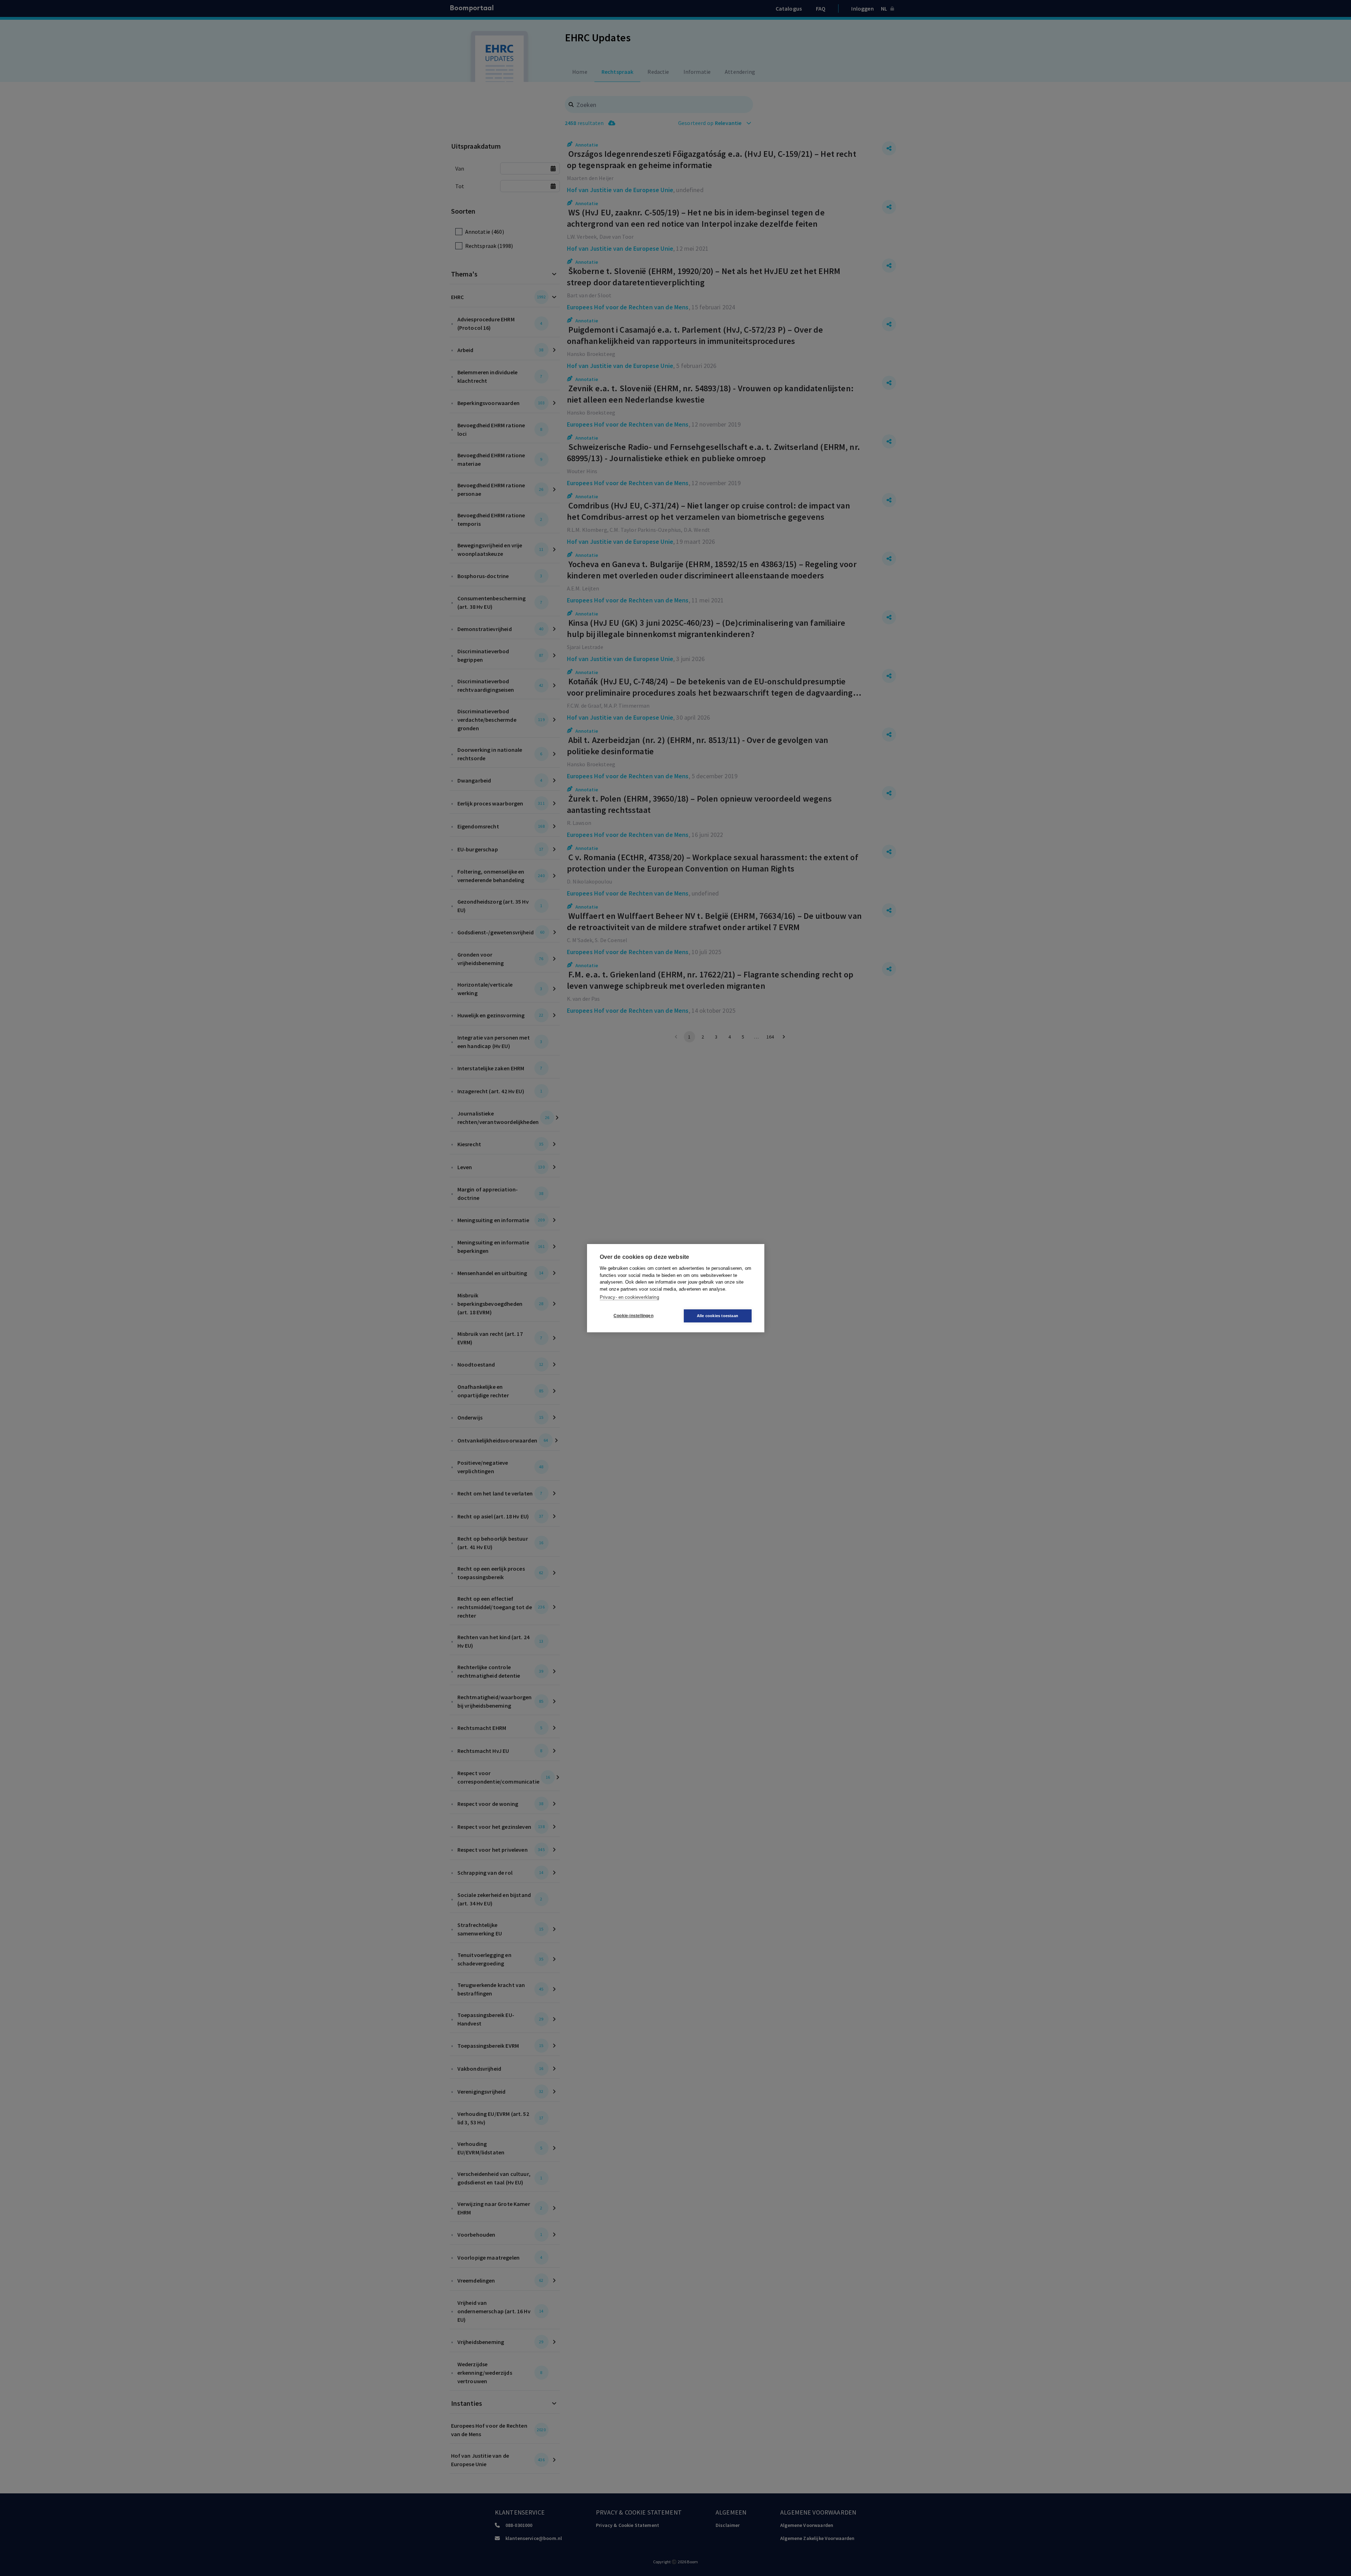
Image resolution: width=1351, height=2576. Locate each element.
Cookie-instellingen (633, 1316)
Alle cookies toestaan (718, 1316)
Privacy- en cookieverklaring (629, 1297)
